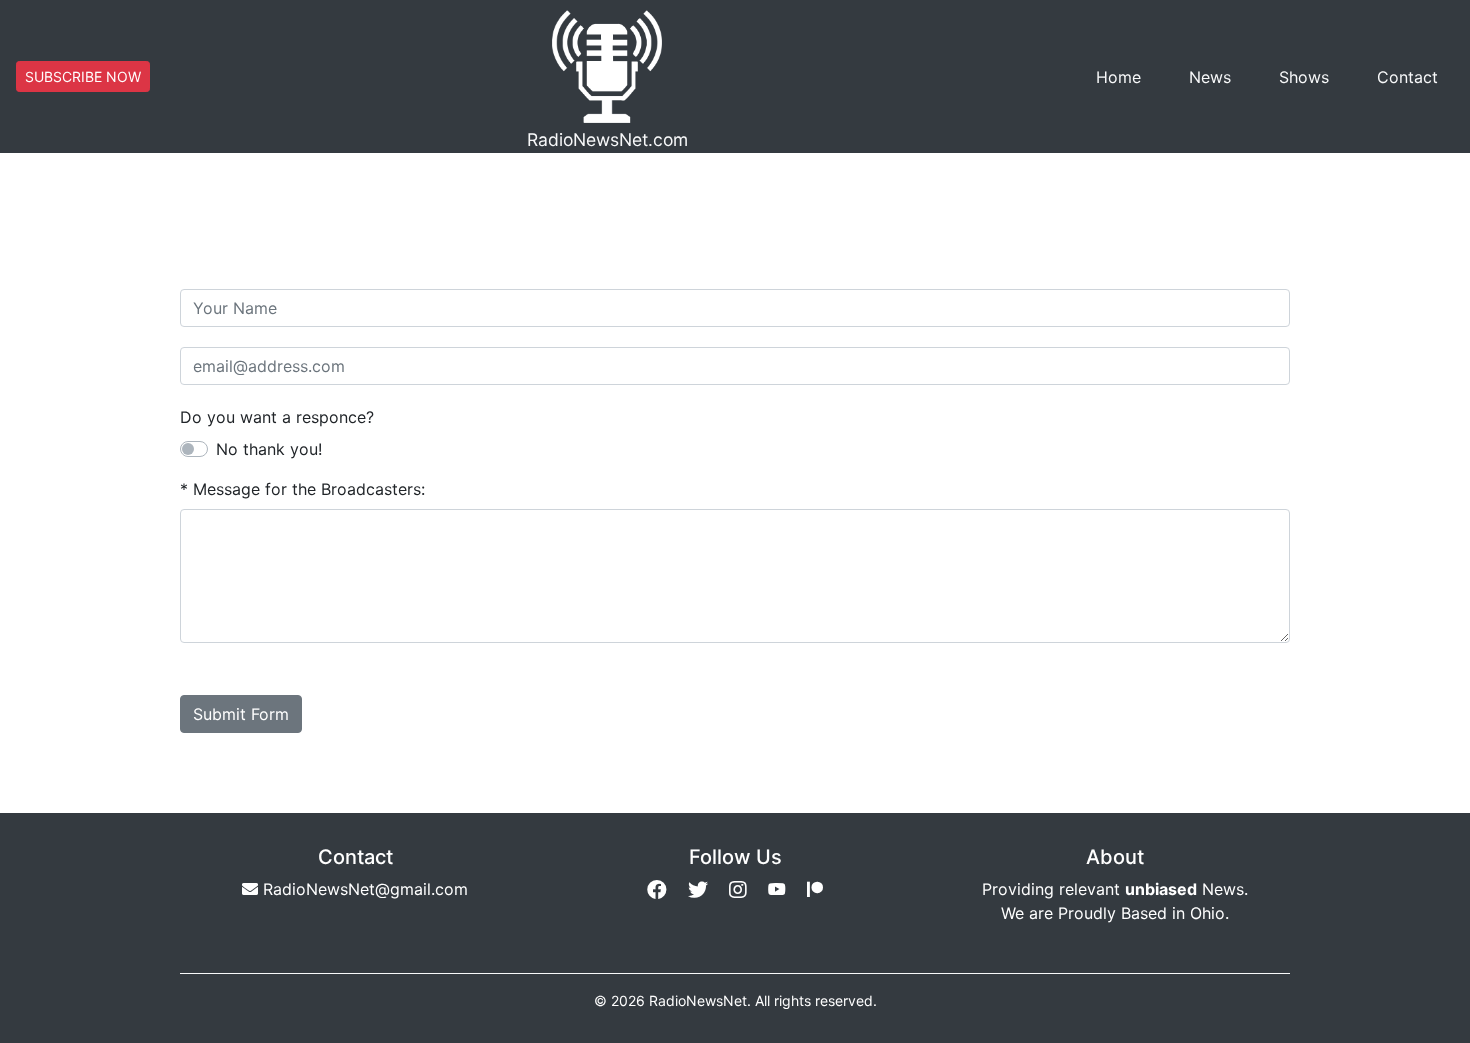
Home (1118, 77)
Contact (1407, 77)
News (1210, 77)
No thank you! (269, 449)
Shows (1304, 77)
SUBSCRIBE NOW (83, 76)
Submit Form (241, 714)
